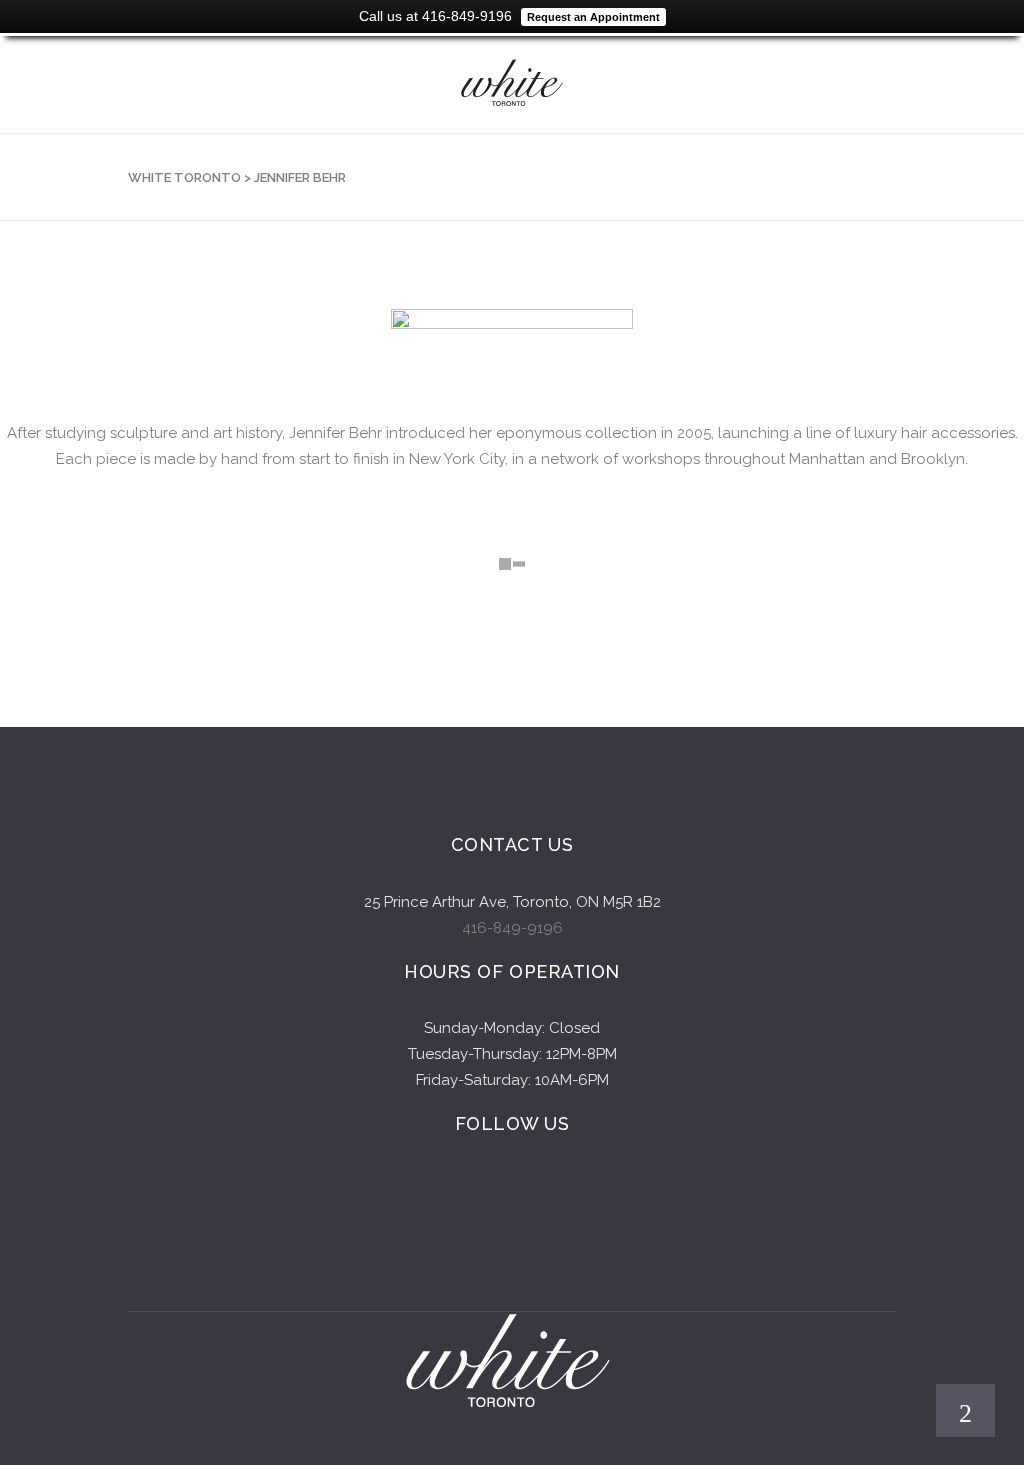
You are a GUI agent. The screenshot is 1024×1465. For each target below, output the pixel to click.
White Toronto (184, 177)
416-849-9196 (512, 928)
